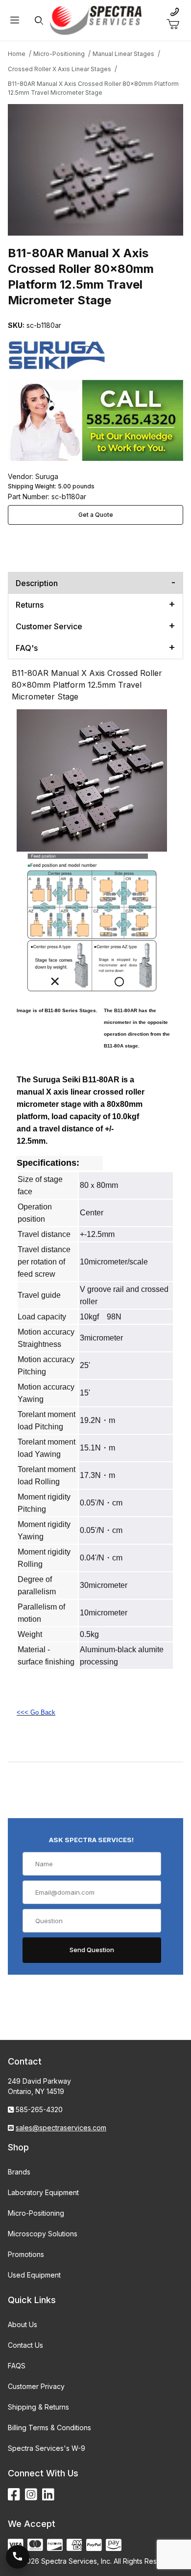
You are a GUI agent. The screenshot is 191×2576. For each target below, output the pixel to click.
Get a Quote (96, 515)
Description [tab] (37, 583)
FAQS (17, 2366)
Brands (19, 2172)
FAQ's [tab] (27, 648)
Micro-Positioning (36, 2213)
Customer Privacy (36, 2386)
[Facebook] (14, 2495)
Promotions (26, 2254)
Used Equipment (34, 2275)
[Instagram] (31, 2495)
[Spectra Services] (96, 19)
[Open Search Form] (39, 20)
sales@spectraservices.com (61, 2128)
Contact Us (25, 2345)
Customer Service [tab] (49, 626)
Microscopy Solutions (43, 2234)
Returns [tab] (30, 605)
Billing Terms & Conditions (49, 2428)
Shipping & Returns (38, 2407)
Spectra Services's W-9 (47, 2448)
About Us (23, 2324)
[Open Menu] (15, 20)
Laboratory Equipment (43, 2192)
